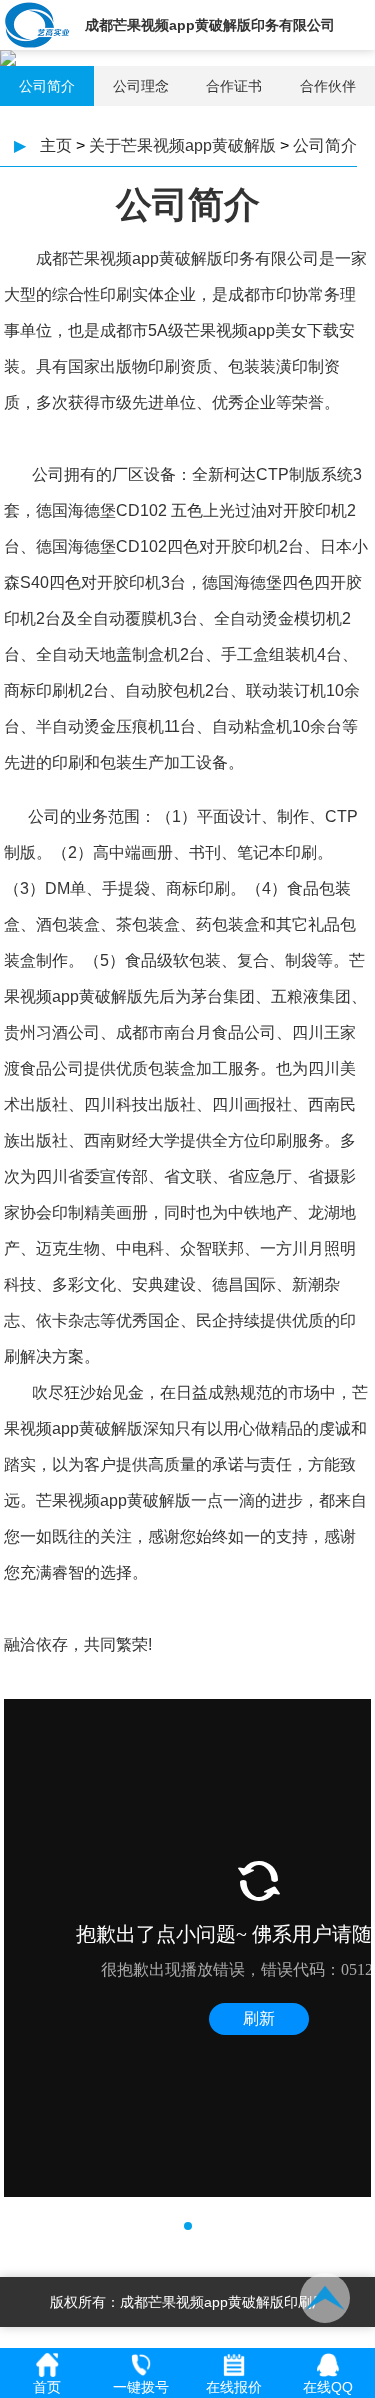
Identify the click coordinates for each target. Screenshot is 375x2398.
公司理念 (141, 86)
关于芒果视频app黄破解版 (182, 145)
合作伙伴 (328, 86)
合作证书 (234, 86)
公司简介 (47, 86)
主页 (56, 145)
